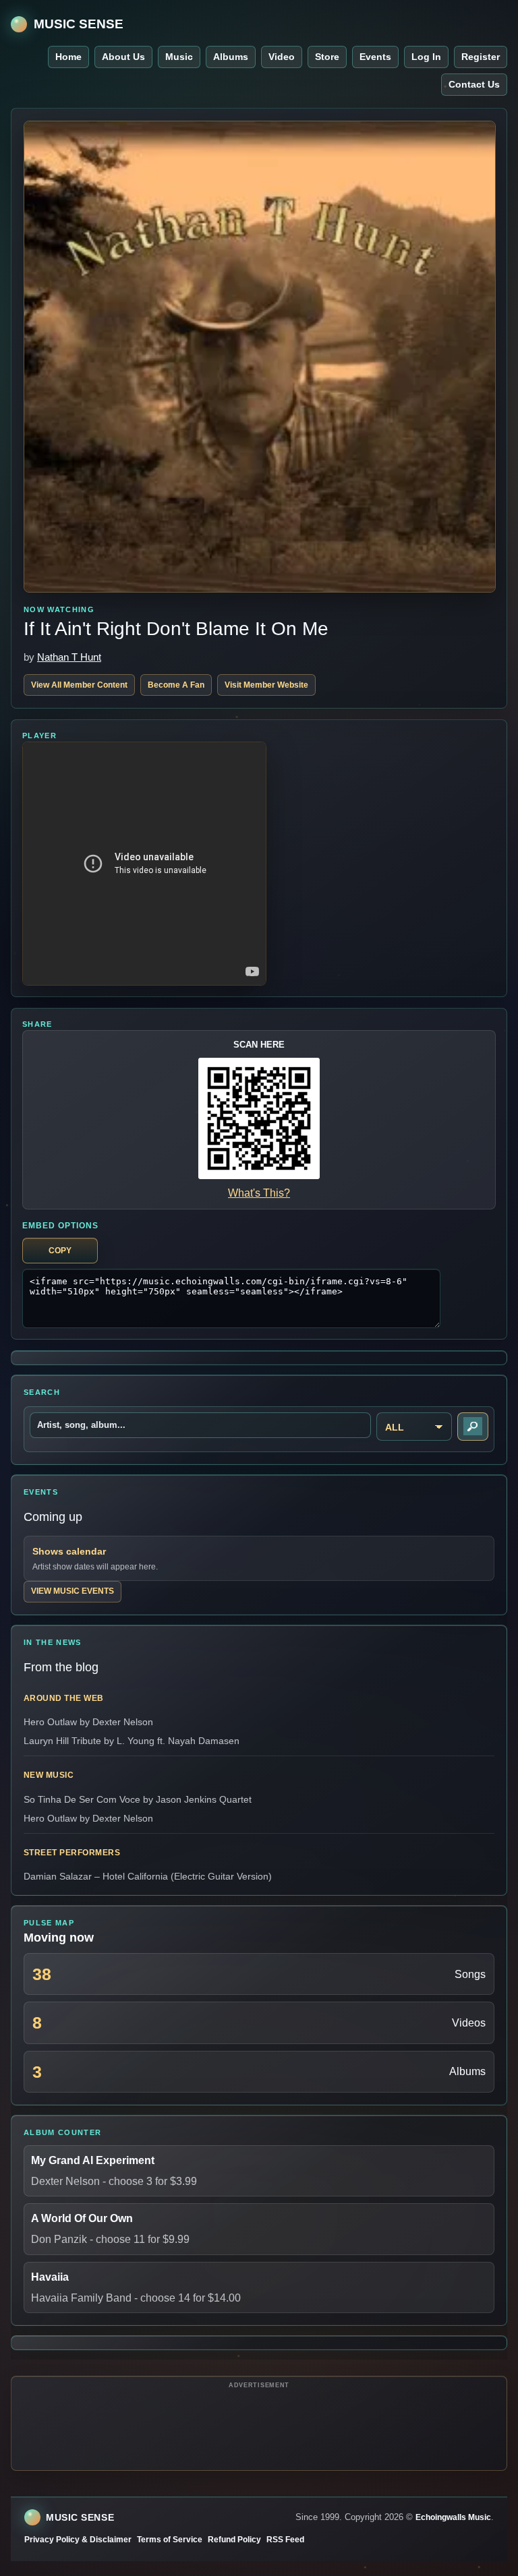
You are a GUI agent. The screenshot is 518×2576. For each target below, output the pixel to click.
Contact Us (474, 84)
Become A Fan (176, 685)
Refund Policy (234, 2540)
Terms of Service (170, 2540)
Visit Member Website (266, 685)
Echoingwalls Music (453, 2517)
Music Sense (79, 24)
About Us (123, 57)
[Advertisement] (259, 2426)
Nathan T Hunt (69, 657)
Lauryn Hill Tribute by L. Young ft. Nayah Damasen (132, 1741)
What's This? (259, 1193)
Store (327, 57)
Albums (231, 57)
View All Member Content (79, 685)
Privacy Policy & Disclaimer (78, 2540)
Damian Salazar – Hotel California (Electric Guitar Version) (148, 1876)
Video (282, 57)
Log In (426, 57)
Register (481, 57)
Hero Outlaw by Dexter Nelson (88, 1722)
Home (68, 57)
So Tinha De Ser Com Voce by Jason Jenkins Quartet (138, 1799)
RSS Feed (285, 2540)
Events (375, 57)
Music (179, 57)
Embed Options (60, 1226)
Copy (60, 1251)
